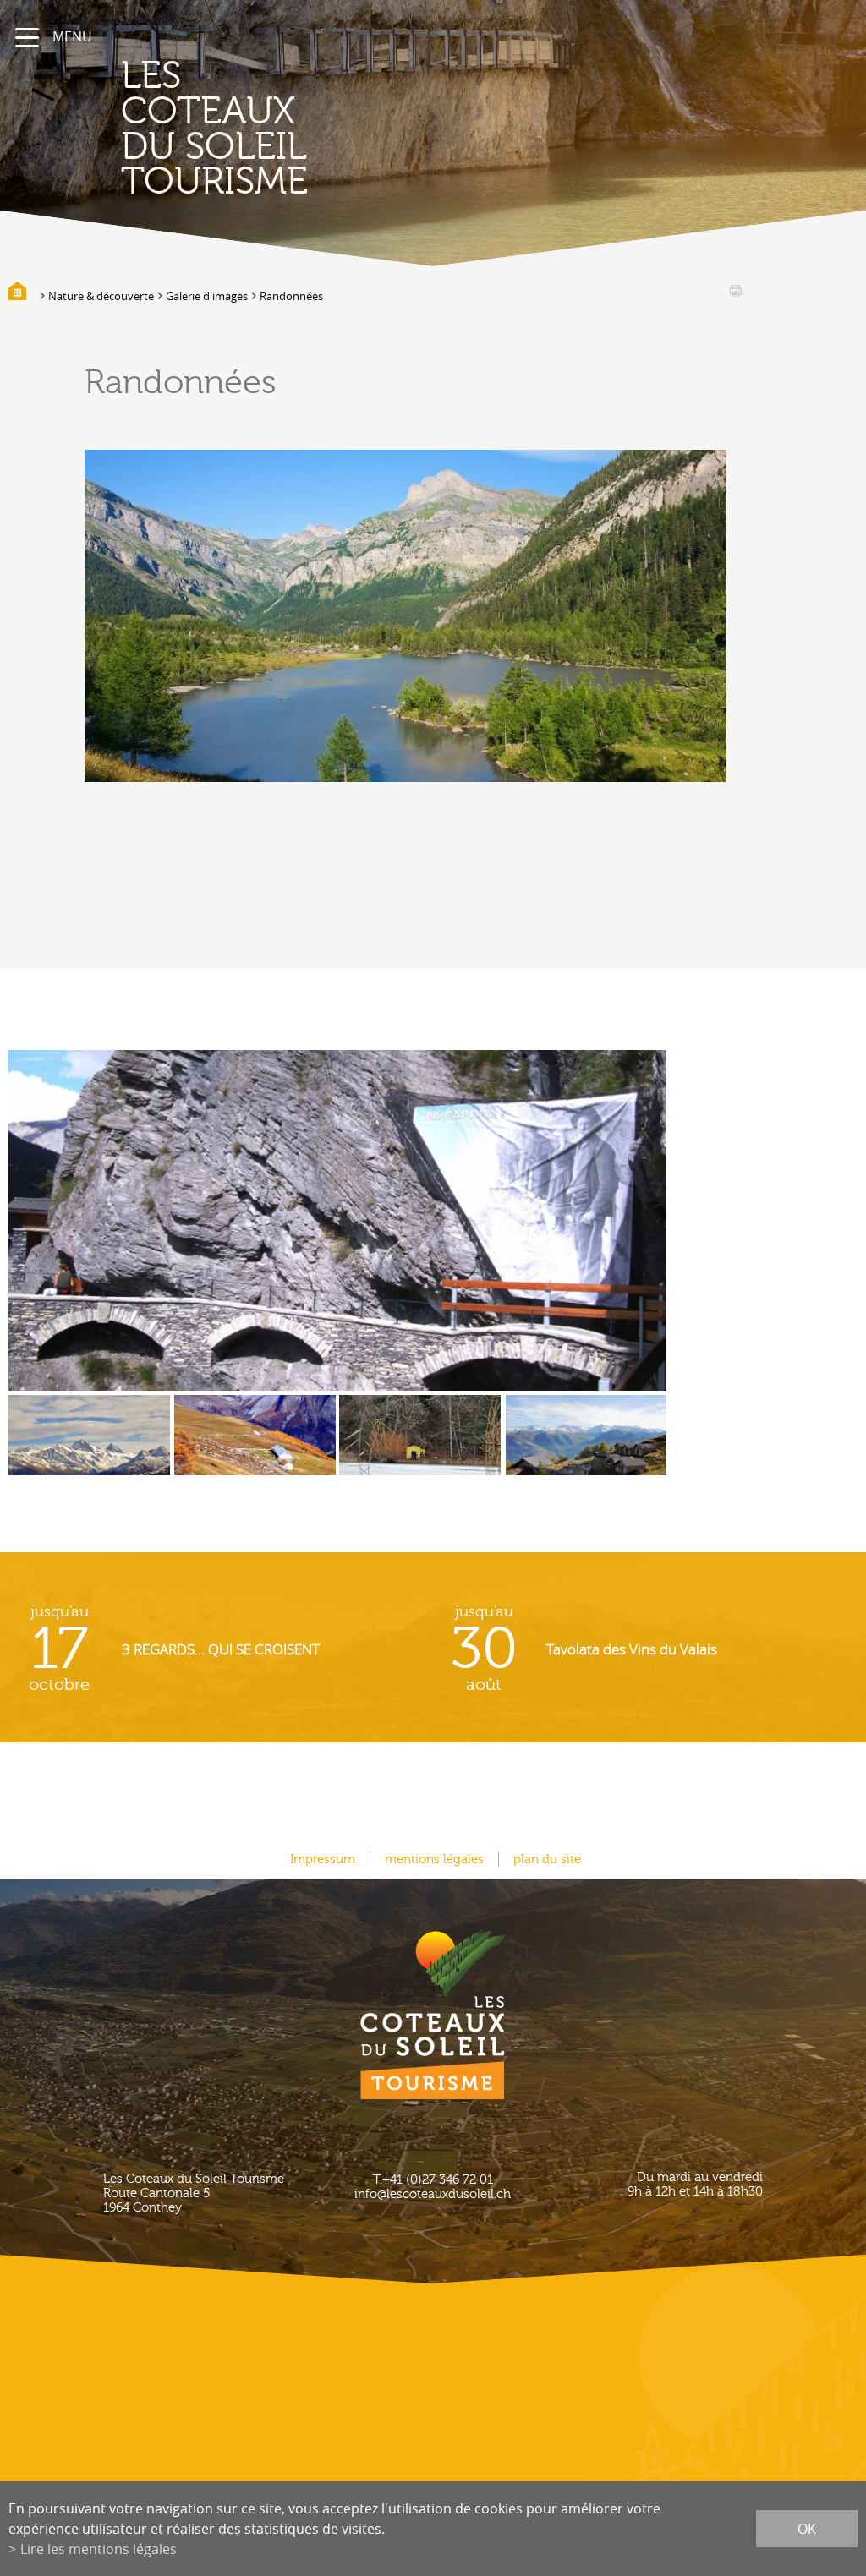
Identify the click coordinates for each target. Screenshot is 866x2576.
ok (807, 2529)
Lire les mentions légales (99, 2549)
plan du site (547, 1860)
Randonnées (291, 296)
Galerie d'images (207, 296)
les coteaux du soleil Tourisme (214, 129)
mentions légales (434, 1860)
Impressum (323, 1860)
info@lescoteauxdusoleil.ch (433, 2194)
